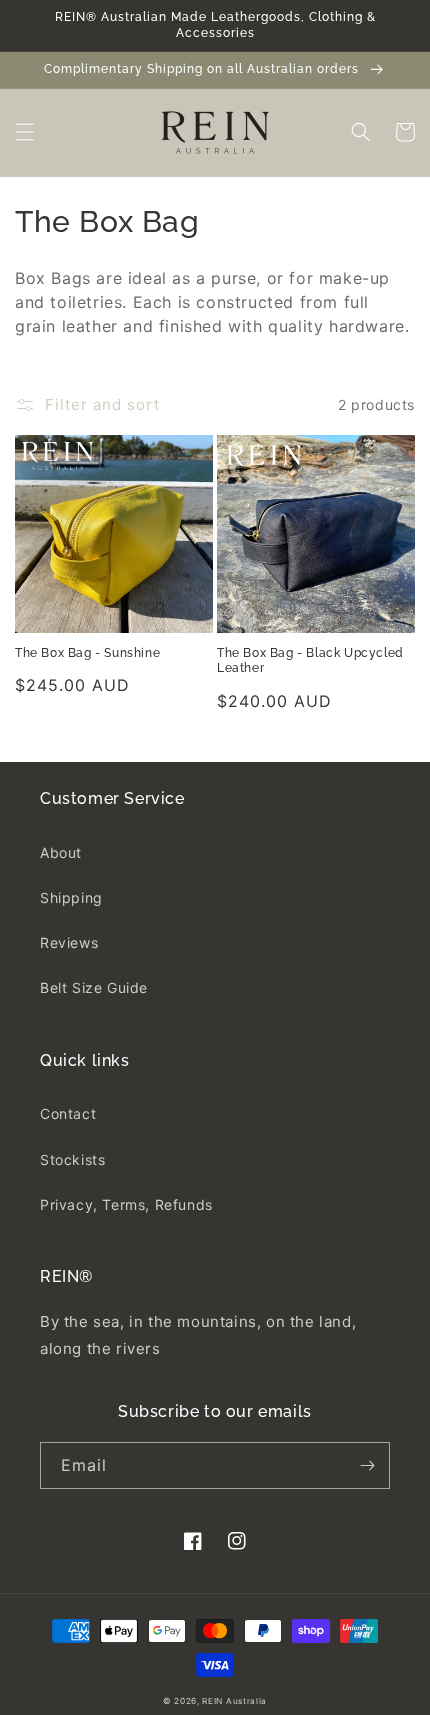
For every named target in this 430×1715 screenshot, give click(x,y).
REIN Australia (234, 1701)
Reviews (69, 942)
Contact (68, 1113)
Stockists (72, 1159)
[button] (25, 132)
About (61, 852)
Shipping (71, 897)
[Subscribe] (367, 1465)
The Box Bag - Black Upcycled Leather (310, 661)
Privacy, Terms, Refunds (126, 1204)
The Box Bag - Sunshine (87, 653)
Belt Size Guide (94, 987)
